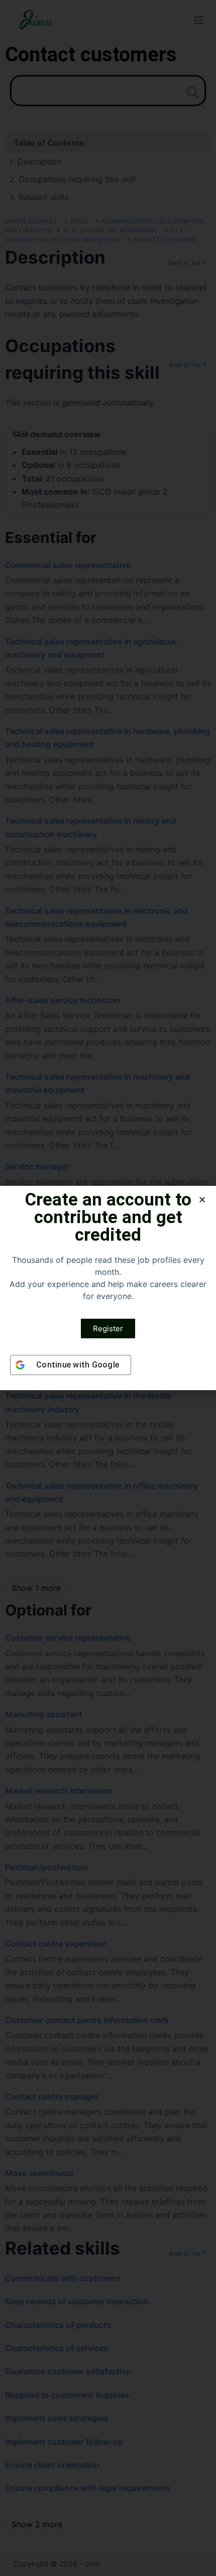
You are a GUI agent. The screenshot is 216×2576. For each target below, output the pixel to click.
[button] (202, 1200)
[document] (108, 1288)
